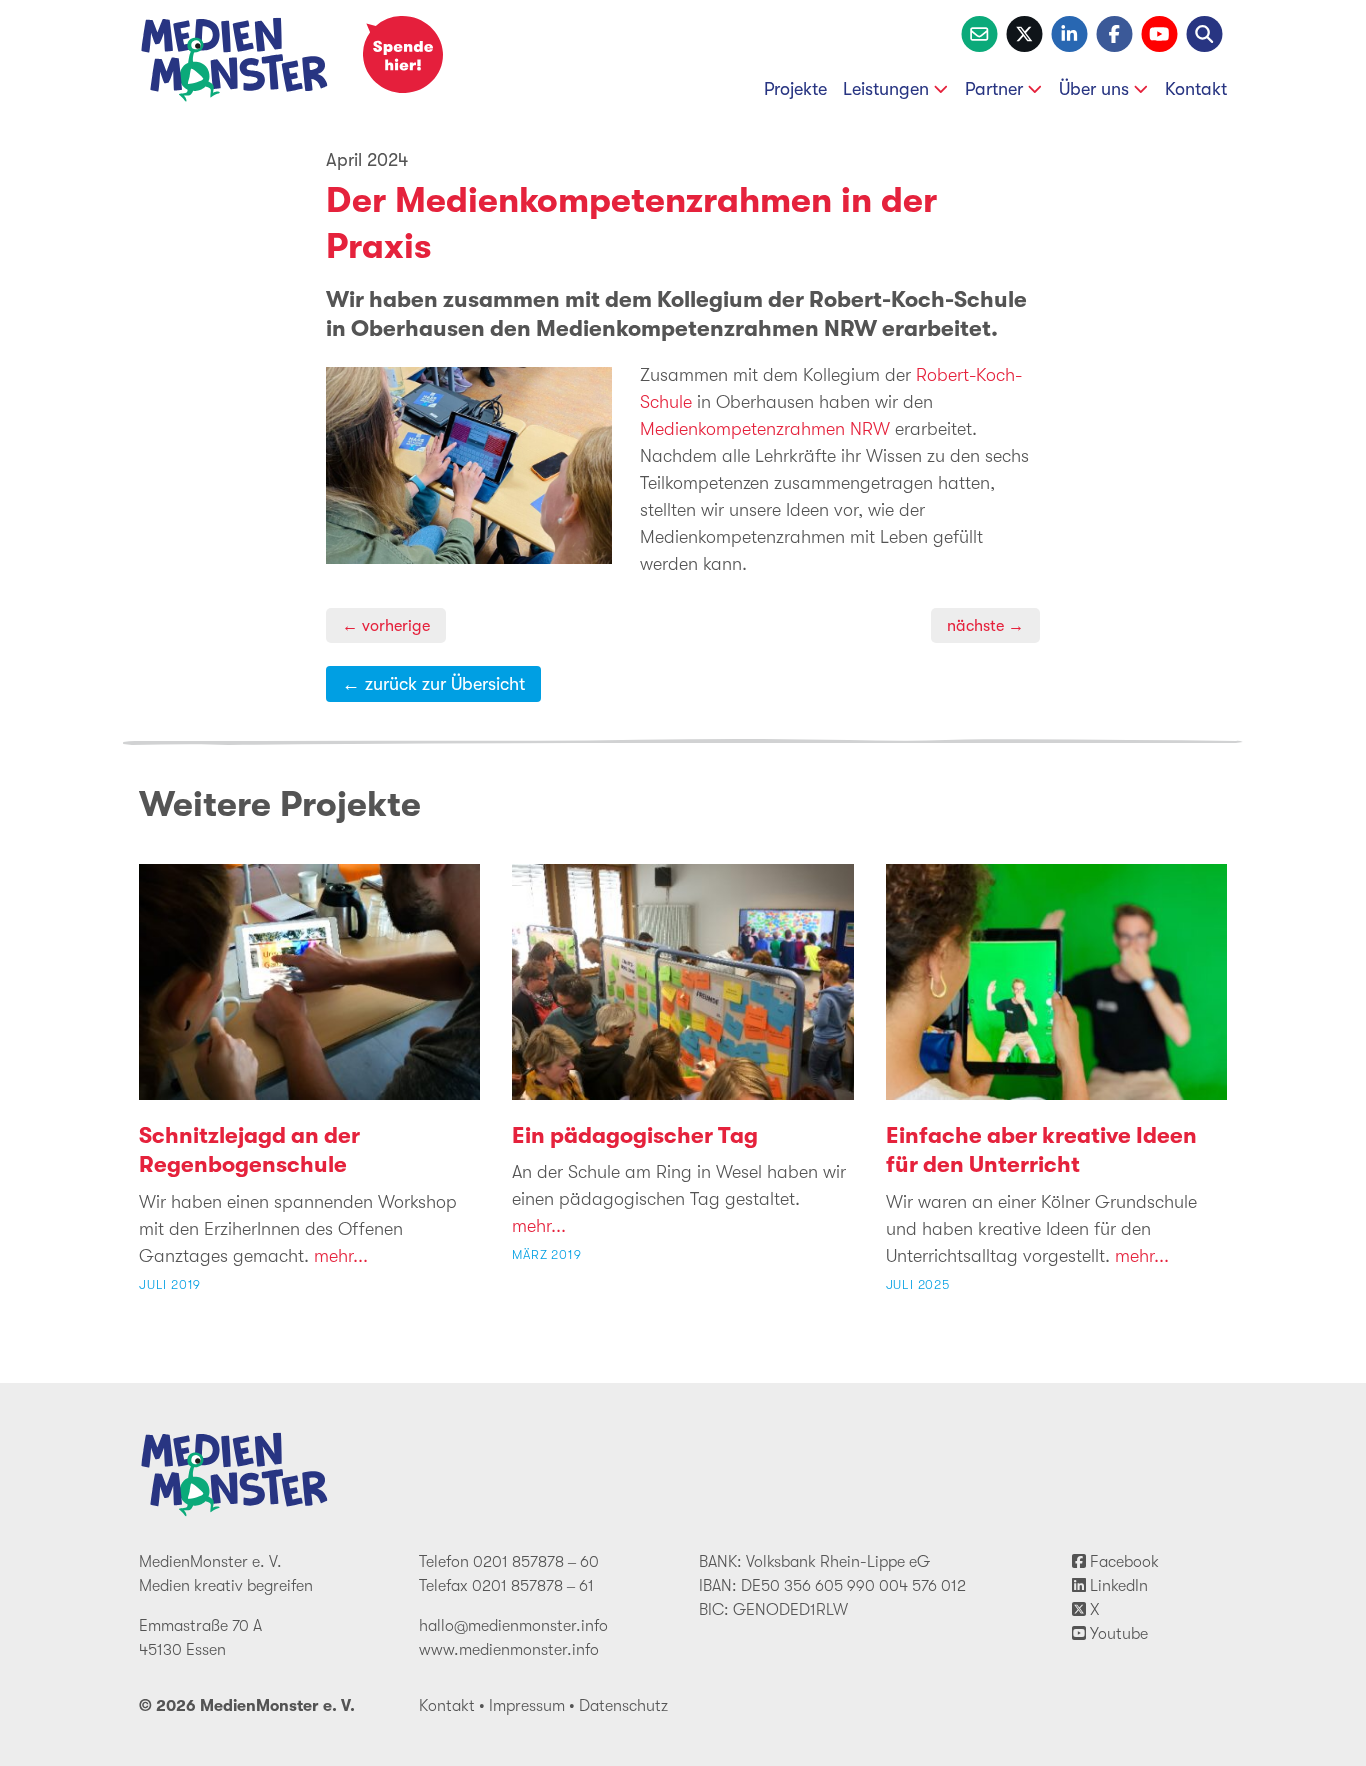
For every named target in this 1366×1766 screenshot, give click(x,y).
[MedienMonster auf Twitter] (1024, 32)
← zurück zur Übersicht (433, 684)
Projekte (795, 89)
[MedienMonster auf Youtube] (1159, 32)
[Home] (235, 63)
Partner (994, 89)
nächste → (985, 625)
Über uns (1094, 89)
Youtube (1117, 1634)
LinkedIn (1117, 1586)
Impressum (527, 1706)
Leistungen (886, 89)
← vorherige (386, 625)
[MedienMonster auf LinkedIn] (1069, 32)
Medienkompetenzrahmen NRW (765, 429)
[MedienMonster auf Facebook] (1114, 32)
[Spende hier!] (403, 54)
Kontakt (1196, 89)
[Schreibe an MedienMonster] (979, 32)
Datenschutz (623, 1706)
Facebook (1122, 1562)
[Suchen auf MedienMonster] (1204, 32)
